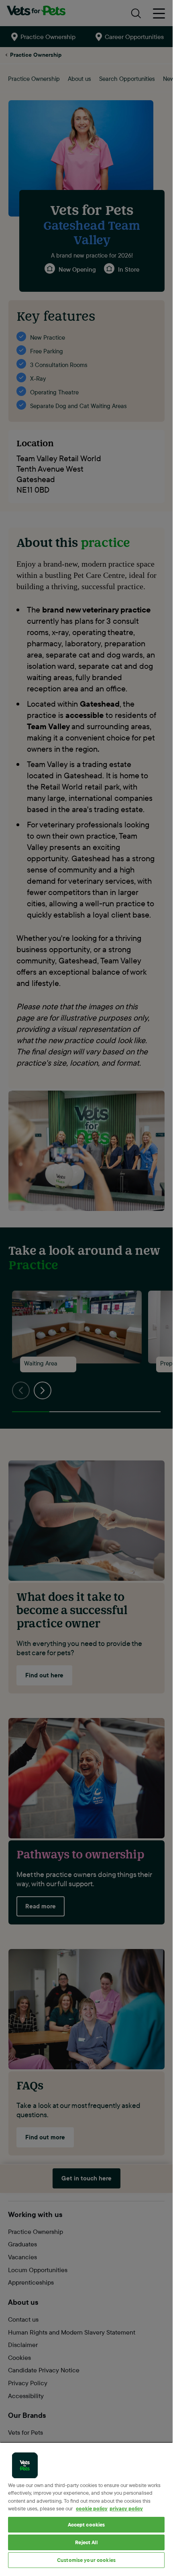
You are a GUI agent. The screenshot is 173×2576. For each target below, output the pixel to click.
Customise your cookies (86, 2560)
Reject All (86, 2542)
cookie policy (92, 2508)
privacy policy (126, 2508)
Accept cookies (86, 2524)
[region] (86, 2506)
